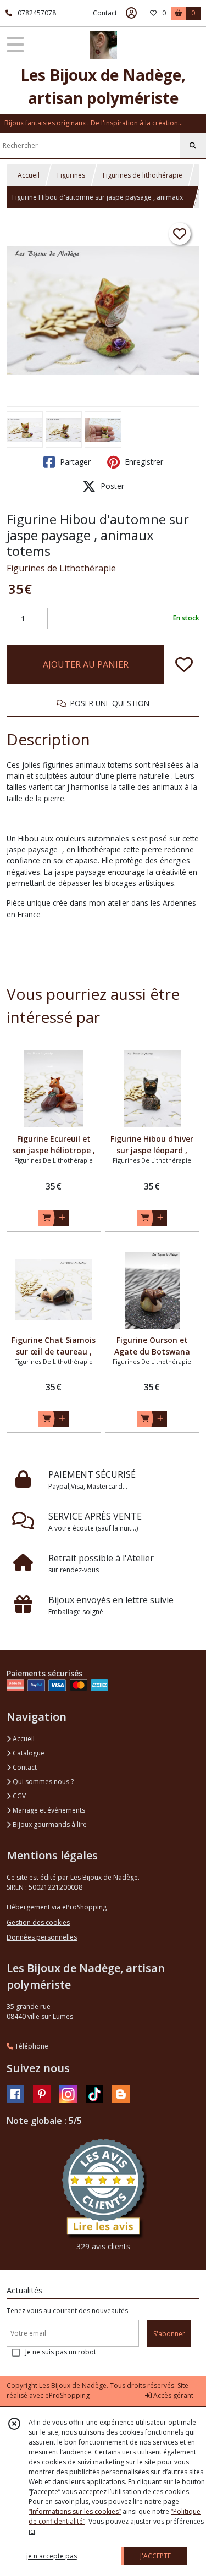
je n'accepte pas (52, 2556)
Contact (105, 13)
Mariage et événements (48, 1810)
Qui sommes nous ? (42, 1782)
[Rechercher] (193, 146)
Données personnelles (42, 1937)
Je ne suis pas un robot (61, 2352)
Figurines (71, 175)
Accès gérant (172, 2395)
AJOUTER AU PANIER (86, 664)
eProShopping (67, 2395)
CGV (18, 1796)
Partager (74, 462)
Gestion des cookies (38, 1922)
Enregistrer (143, 462)
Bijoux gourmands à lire (49, 1824)
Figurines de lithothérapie (143, 175)
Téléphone (31, 2046)
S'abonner (169, 2334)
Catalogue (28, 1753)
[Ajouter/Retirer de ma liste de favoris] (184, 664)
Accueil (29, 175)
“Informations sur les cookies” (75, 2511)
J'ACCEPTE (155, 2556)
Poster (111, 486)
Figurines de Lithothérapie (61, 568)
